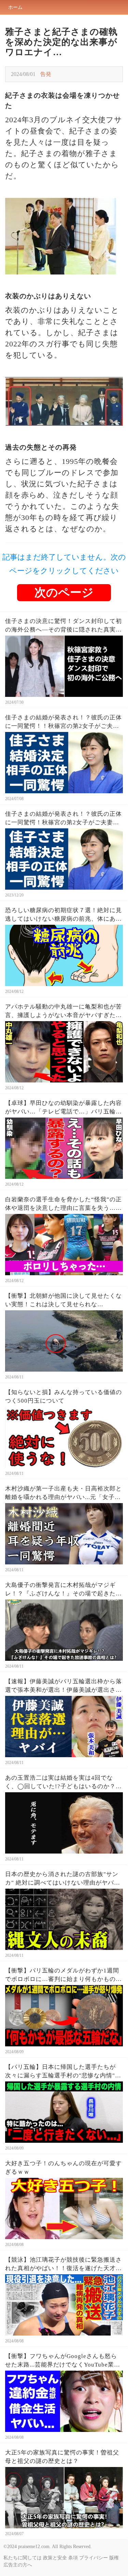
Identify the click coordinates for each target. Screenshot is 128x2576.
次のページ (64, 592)
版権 (114, 2558)
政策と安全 (55, 2558)
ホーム (15, 7)
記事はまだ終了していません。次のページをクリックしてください (64, 564)
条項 (73, 2558)
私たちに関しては (23, 2558)
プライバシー (94, 2558)
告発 (46, 74)
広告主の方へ (18, 2565)
